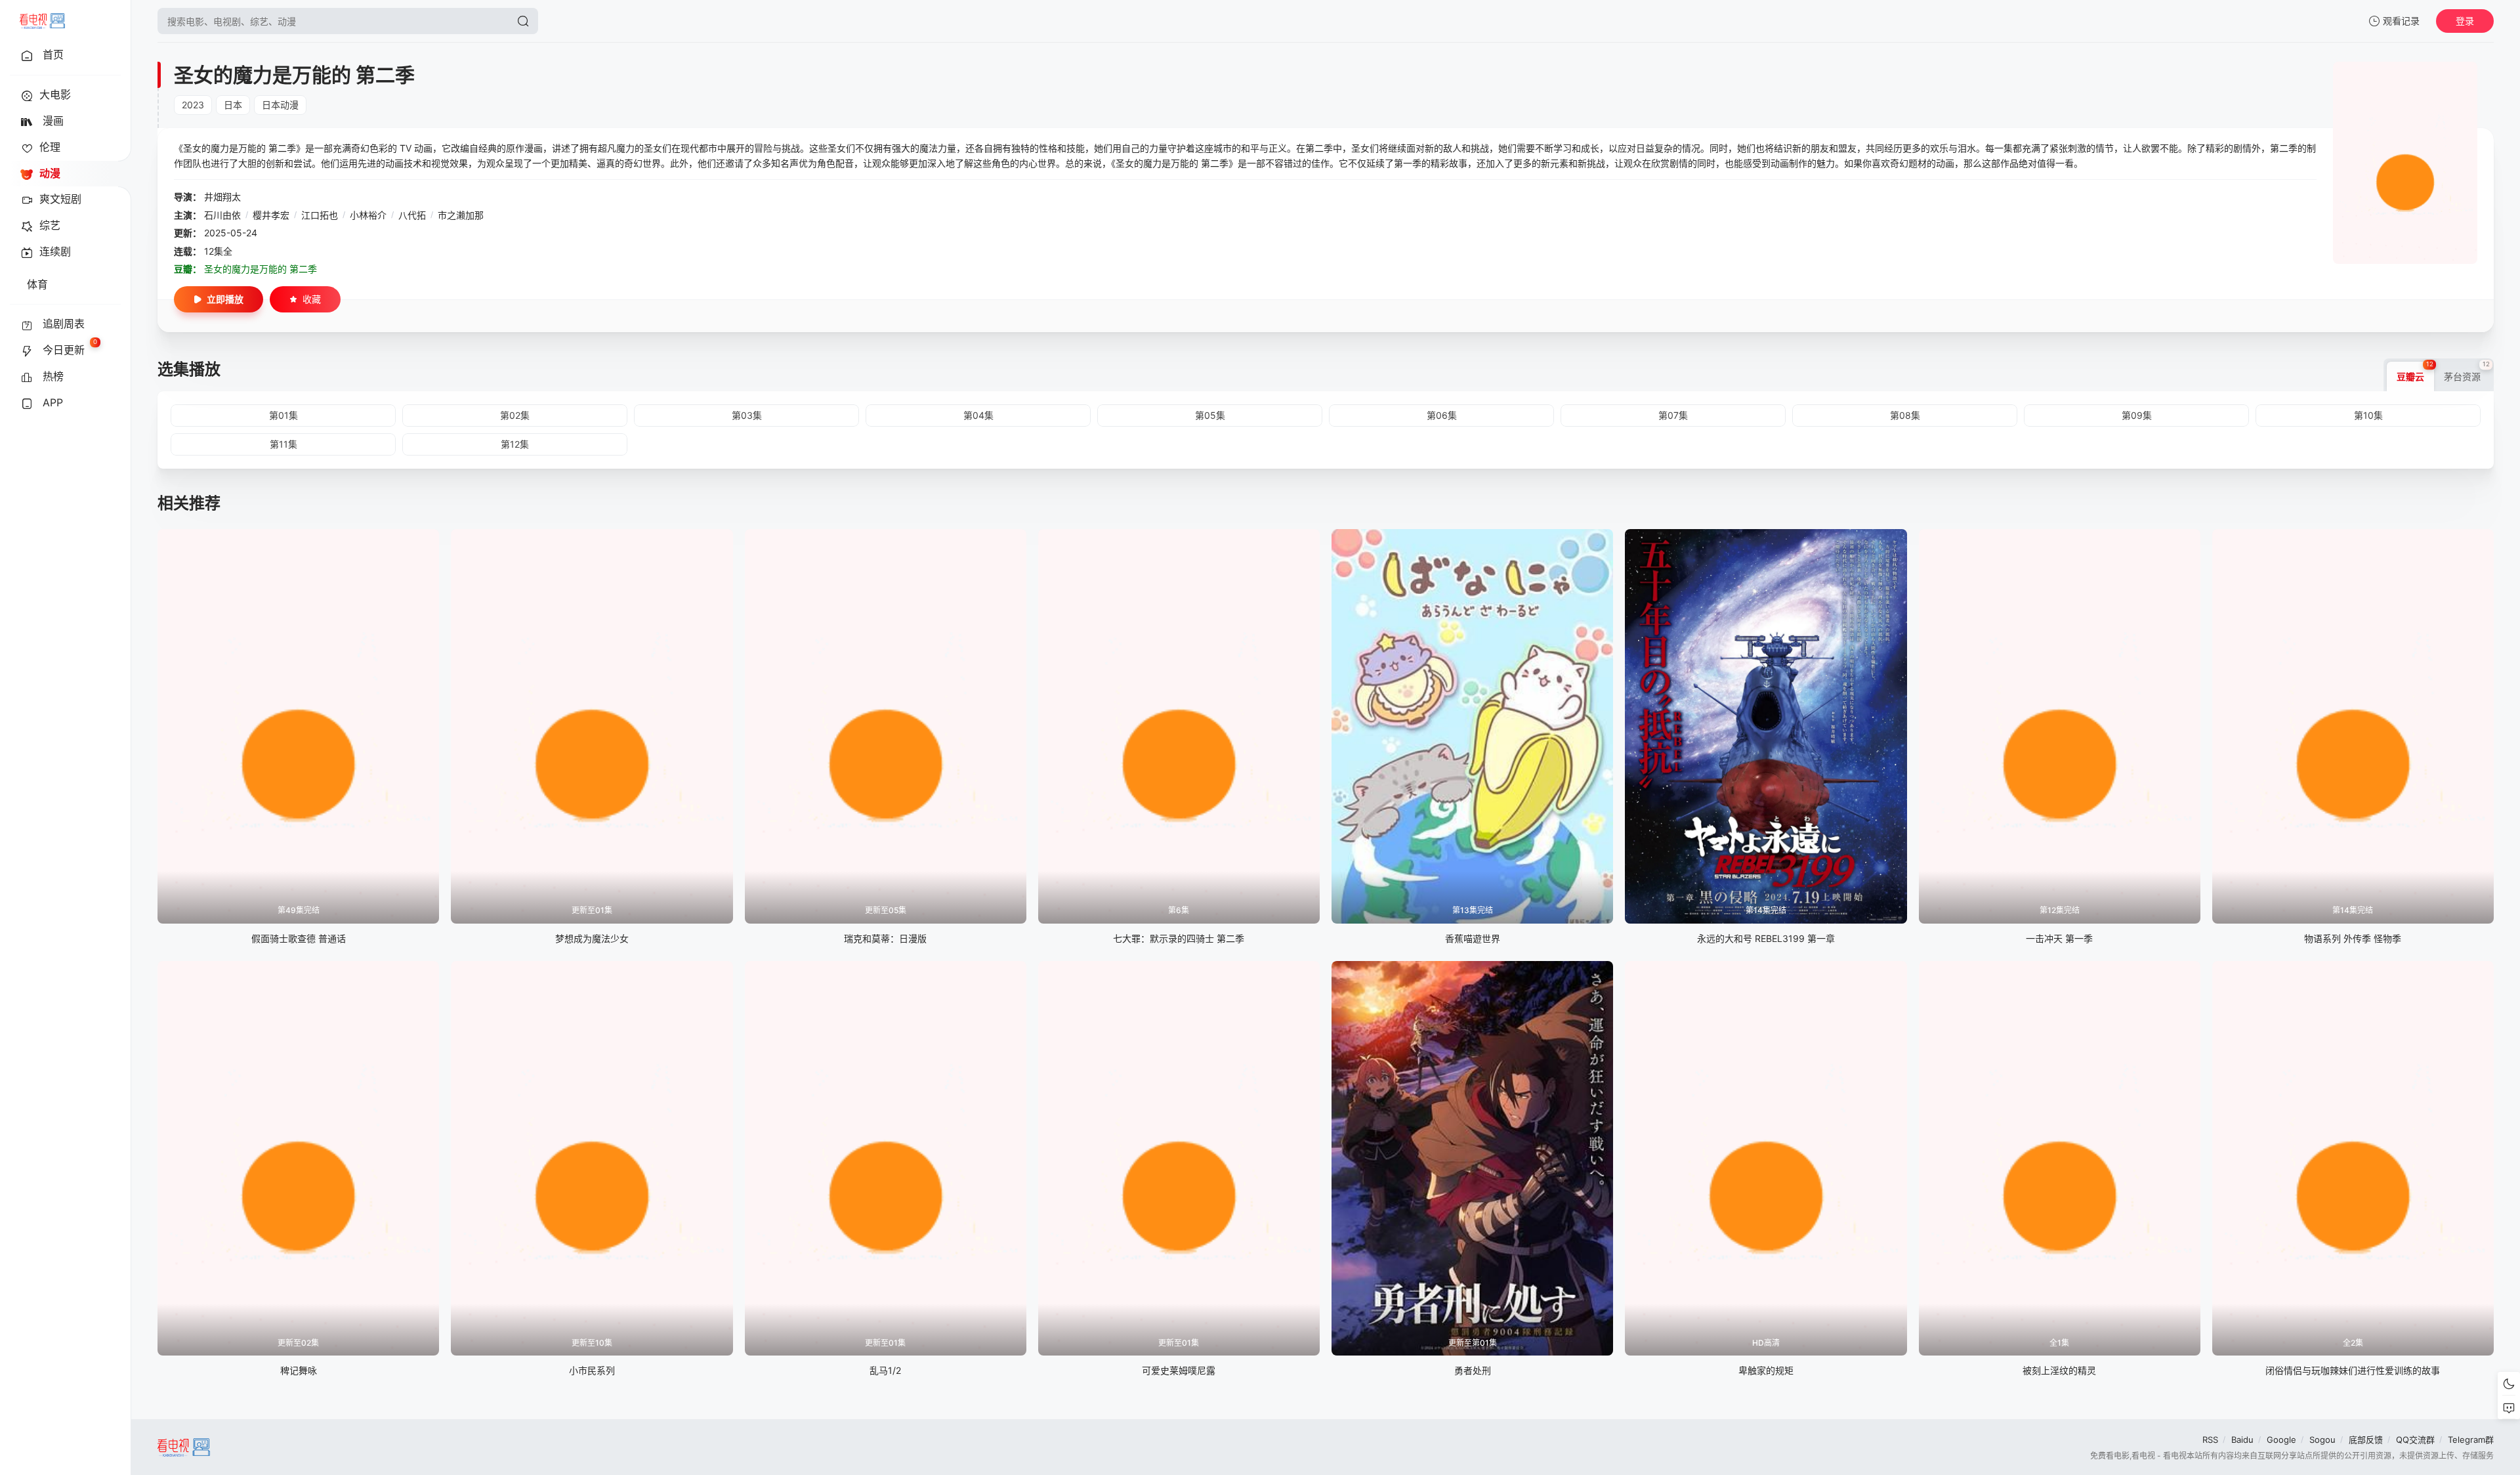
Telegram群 (2471, 1440)
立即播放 (225, 299)
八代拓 (412, 215)
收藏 (312, 299)
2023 (193, 105)
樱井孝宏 (271, 215)
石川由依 (222, 215)
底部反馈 (2366, 1440)
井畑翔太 (222, 197)
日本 (233, 105)
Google (2281, 1440)
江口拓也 (320, 215)
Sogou (2322, 1440)
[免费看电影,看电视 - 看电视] (42, 21)
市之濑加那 (461, 215)
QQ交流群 (2415, 1440)
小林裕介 (368, 215)
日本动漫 (280, 105)
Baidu (2242, 1440)
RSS (2210, 1440)
